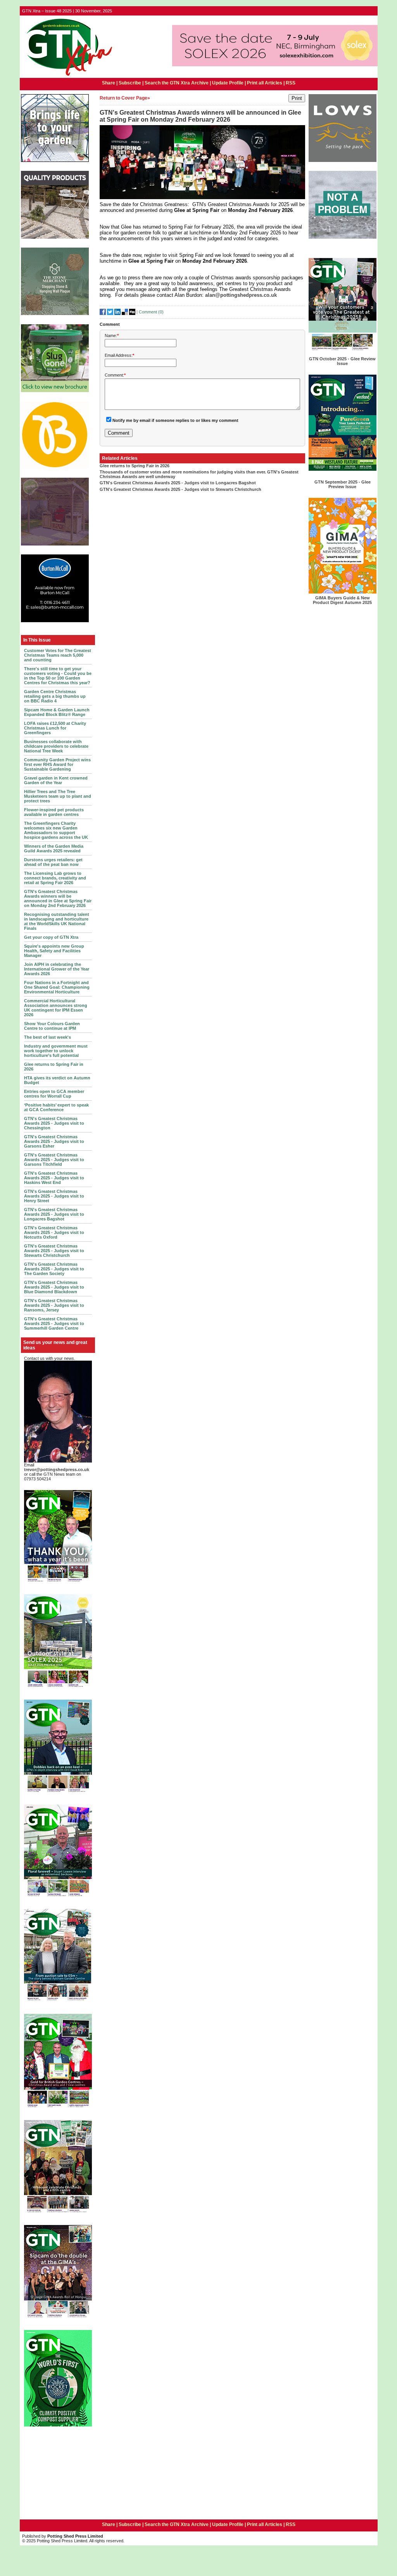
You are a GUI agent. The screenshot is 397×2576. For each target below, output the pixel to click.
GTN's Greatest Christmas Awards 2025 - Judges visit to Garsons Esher (54, 1141)
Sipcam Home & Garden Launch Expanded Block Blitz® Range (57, 712)
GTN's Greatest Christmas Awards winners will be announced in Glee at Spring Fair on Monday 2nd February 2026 (58, 898)
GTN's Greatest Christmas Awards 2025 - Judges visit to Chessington (54, 1123)
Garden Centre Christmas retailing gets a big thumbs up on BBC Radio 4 (55, 696)
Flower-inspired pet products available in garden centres (54, 812)
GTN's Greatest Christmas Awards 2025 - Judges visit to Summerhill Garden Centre (54, 1323)
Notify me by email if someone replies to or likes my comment (175, 420)
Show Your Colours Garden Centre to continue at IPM (52, 1026)
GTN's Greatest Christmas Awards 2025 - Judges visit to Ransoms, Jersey (54, 1305)
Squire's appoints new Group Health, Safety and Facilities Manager (54, 951)
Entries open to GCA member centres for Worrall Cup (54, 1094)
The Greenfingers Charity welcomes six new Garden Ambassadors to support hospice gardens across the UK (56, 830)
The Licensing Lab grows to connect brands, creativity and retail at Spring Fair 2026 (55, 878)
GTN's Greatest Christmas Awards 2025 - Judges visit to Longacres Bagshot (54, 1214)
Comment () (151, 311)
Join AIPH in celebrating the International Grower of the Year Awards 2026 (57, 969)
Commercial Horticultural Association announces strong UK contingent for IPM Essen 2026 (56, 1008)
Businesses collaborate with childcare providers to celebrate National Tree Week (56, 746)
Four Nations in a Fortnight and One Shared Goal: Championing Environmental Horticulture (57, 987)
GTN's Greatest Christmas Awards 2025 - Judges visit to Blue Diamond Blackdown (54, 1287)
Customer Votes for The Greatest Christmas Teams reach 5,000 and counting (58, 655)
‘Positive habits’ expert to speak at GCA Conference (56, 1107)
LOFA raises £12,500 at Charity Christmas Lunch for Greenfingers (55, 728)
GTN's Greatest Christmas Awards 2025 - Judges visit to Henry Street (54, 1196)
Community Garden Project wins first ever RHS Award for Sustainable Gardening (57, 764)
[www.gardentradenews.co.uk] (67, 76)
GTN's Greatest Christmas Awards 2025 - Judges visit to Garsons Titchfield (54, 1160)
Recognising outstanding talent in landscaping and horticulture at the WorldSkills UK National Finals (57, 921)
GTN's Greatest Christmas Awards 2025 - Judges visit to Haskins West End (54, 1178)
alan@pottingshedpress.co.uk (241, 295)
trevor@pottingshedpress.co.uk (57, 1470)
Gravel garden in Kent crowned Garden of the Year (56, 780)
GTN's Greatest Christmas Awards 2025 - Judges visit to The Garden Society (54, 1269)
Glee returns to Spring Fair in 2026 (135, 466)
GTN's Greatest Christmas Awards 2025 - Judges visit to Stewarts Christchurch (54, 1251)
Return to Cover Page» (125, 98)
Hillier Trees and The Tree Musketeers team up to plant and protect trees (58, 796)
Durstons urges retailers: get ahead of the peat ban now (53, 862)
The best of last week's (47, 1037)
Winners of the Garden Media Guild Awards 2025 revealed (54, 848)
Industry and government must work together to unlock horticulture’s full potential (56, 1051)
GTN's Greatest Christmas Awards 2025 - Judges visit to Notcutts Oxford (54, 1232)
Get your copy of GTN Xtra (51, 937)
